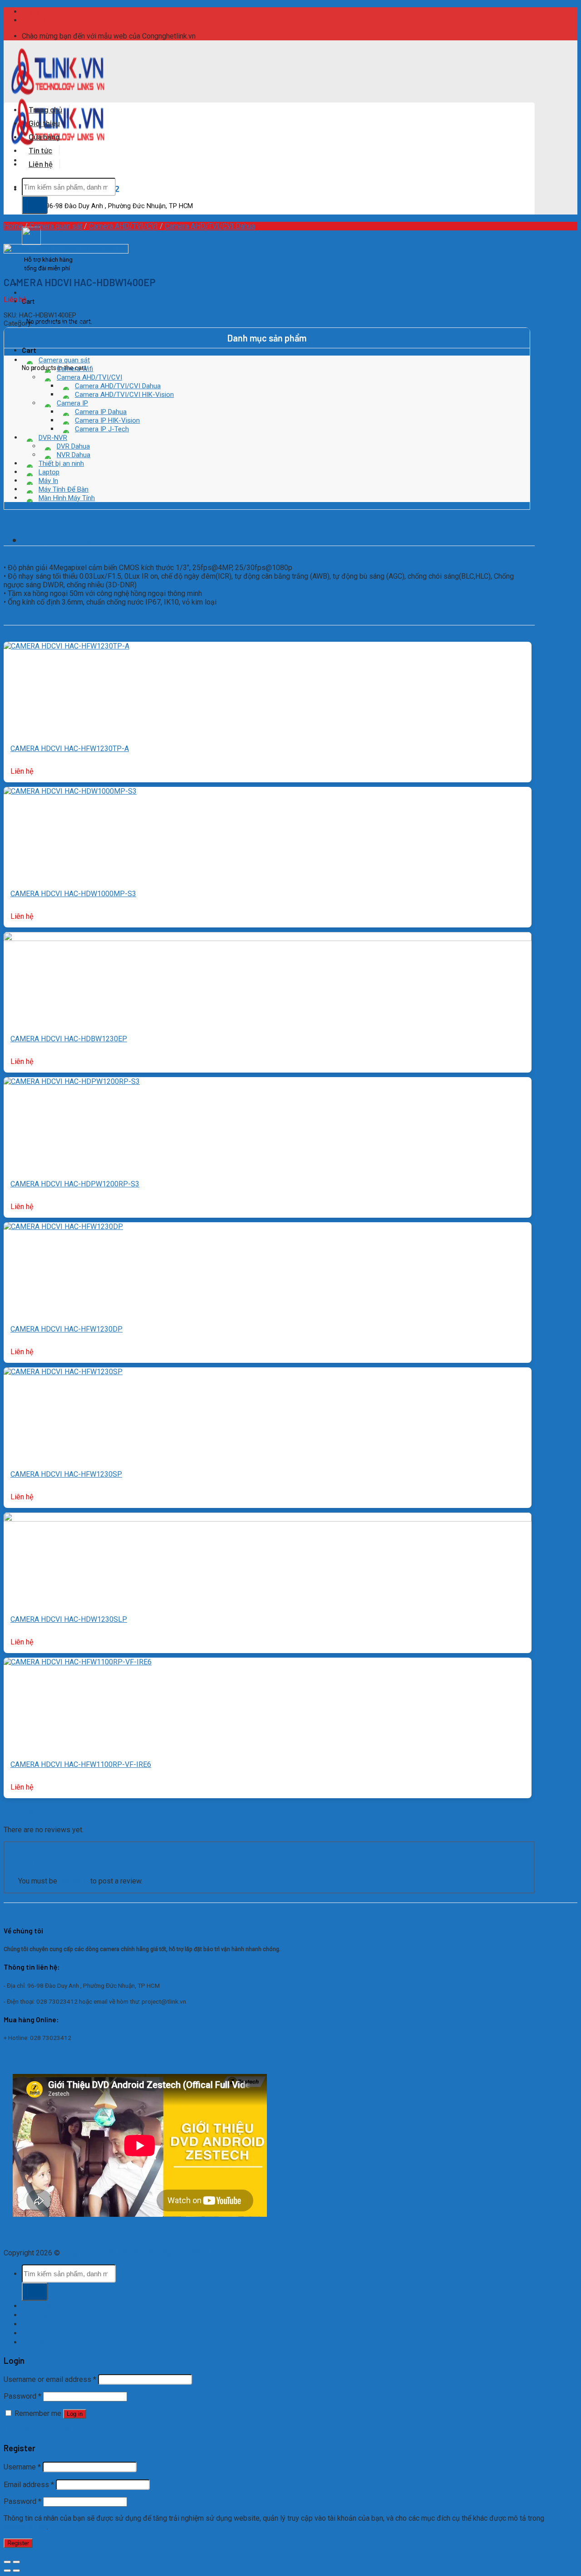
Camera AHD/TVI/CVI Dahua (210, 226)
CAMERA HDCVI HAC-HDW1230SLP (69, 1619)
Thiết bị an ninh (61, 463)
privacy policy (25, 2527)
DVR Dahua (73, 446)
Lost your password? (37, 2430)
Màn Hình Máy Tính (67, 498)
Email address (29, 2485)
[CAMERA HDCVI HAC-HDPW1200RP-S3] (72, 1081)
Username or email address (50, 2379)
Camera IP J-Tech (102, 429)
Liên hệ (35, 20)
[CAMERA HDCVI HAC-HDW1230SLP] (268, 1519)
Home (13, 226)
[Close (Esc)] (7, 2562)
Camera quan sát (56, 226)
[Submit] (35, 205)
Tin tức (40, 150)
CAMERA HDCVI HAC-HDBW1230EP (69, 1039)
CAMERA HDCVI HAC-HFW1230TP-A (70, 749)
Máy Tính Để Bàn (64, 489)
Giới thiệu (38, 12)
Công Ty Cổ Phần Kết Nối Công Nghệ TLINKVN (135, 2253)
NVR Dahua (74, 455)
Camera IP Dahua (101, 412)
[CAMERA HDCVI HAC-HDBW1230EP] (268, 939)
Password (22, 2396)
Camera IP (72, 403)
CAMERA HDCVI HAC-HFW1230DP (66, 1329)
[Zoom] (4, 265)
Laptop (49, 472)
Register (18, 2543)
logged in (74, 1881)
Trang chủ (45, 109)
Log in (75, 2414)
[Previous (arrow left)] (7, 2571)
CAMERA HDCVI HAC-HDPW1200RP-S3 (75, 1184)
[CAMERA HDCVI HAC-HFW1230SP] (63, 1372)
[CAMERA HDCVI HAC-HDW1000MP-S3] (70, 791)
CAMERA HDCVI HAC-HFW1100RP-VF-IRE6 (81, 1764)
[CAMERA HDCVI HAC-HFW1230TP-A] (66, 646)
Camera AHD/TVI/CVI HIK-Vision (124, 395)
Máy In (48, 481)
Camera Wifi (75, 369)
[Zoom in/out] (16, 2562)
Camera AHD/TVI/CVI (123, 226)
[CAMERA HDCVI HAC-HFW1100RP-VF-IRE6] (78, 1662)
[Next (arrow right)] (16, 2571)
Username (22, 2467)
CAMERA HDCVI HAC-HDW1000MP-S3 (73, 894)
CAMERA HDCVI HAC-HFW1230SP (66, 1474)
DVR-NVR (53, 438)
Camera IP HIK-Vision (107, 420)
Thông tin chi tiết (59, 539)
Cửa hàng (44, 137)
